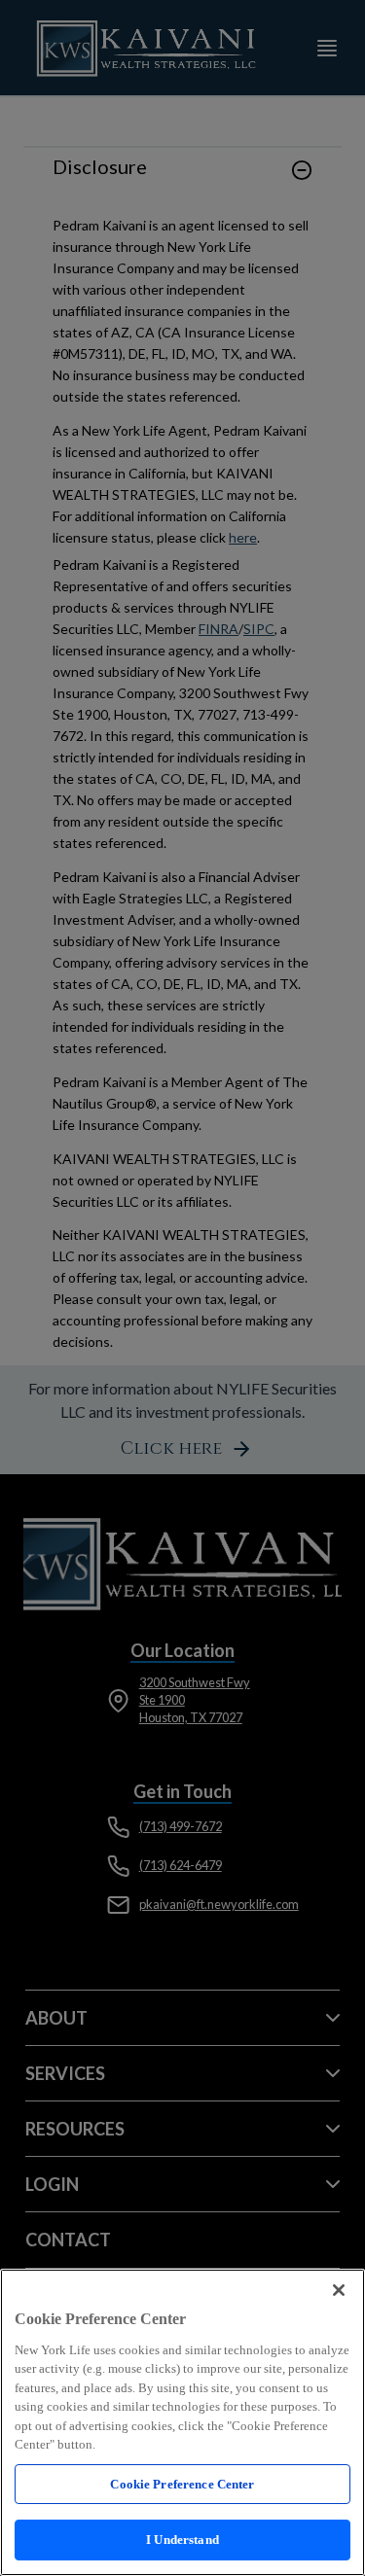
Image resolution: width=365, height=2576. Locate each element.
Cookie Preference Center (182, 2484)
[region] (182, 2422)
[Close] (339, 2290)
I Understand (182, 2540)
